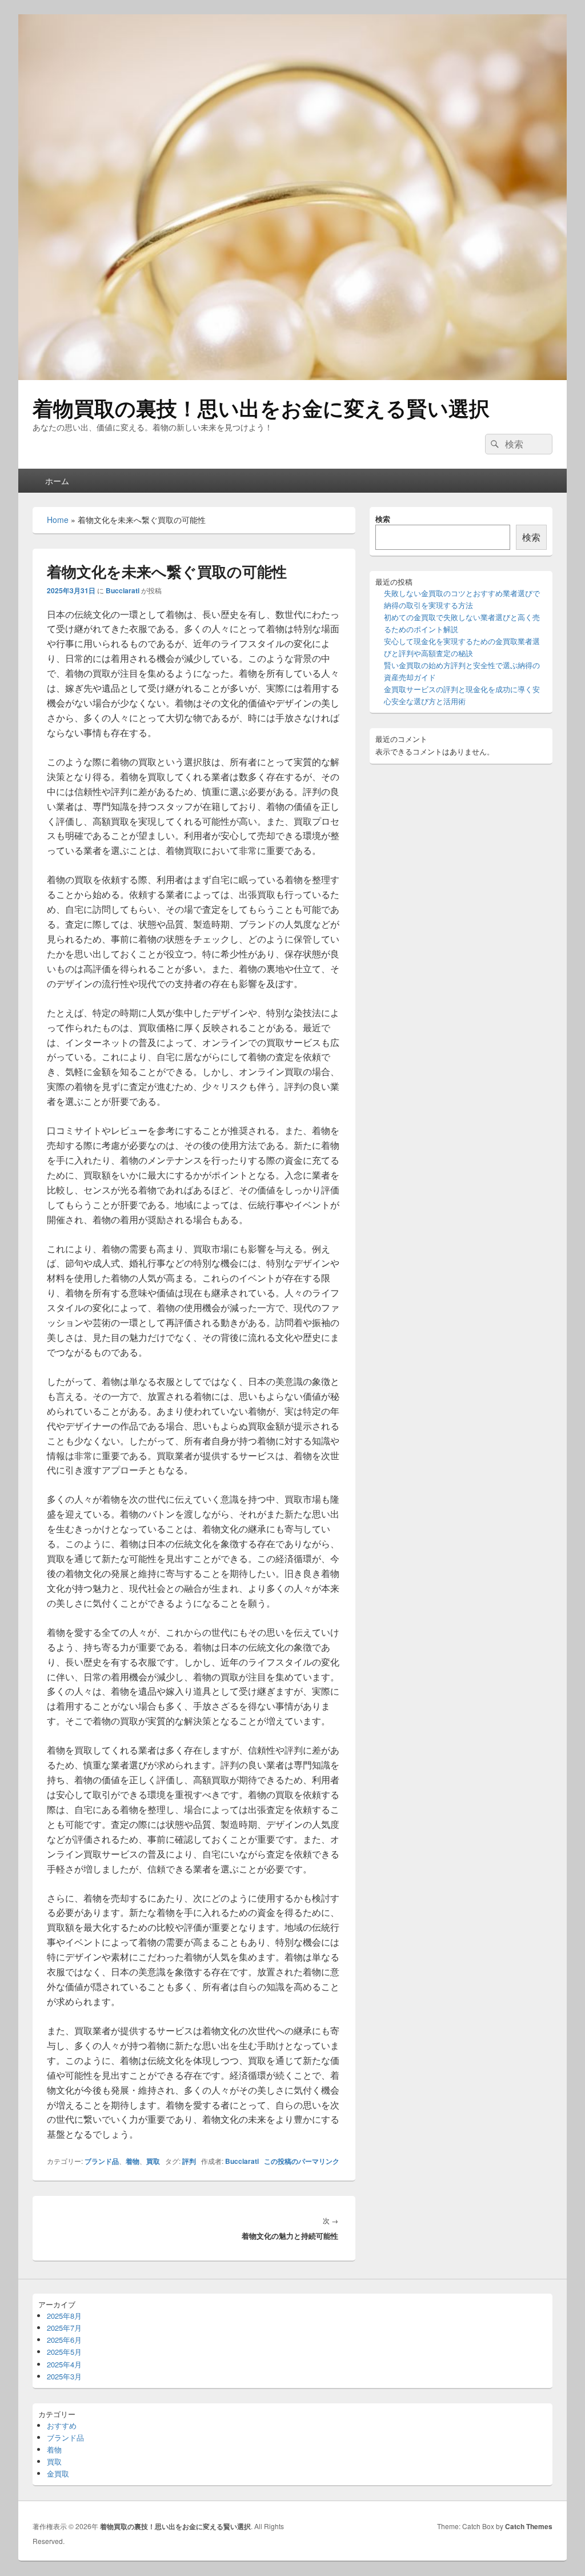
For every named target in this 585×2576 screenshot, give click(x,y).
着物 (133, 2161)
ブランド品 (102, 2161)
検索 (383, 519)
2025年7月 (64, 2328)
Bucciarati (123, 590)
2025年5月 (64, 2352)
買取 (153, 2161)
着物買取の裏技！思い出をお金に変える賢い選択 (261, 408)
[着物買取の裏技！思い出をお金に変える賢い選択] (292, 376)
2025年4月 (64, 2364)
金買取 (58, 2473)
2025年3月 (64, 2376)
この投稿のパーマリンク (302, 2161)
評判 (189, 2161)
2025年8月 (64, 2316)
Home (58, 520)
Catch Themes (529, 2526)
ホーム (57, 481)
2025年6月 (64, 2340)
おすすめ (62, 2425)
